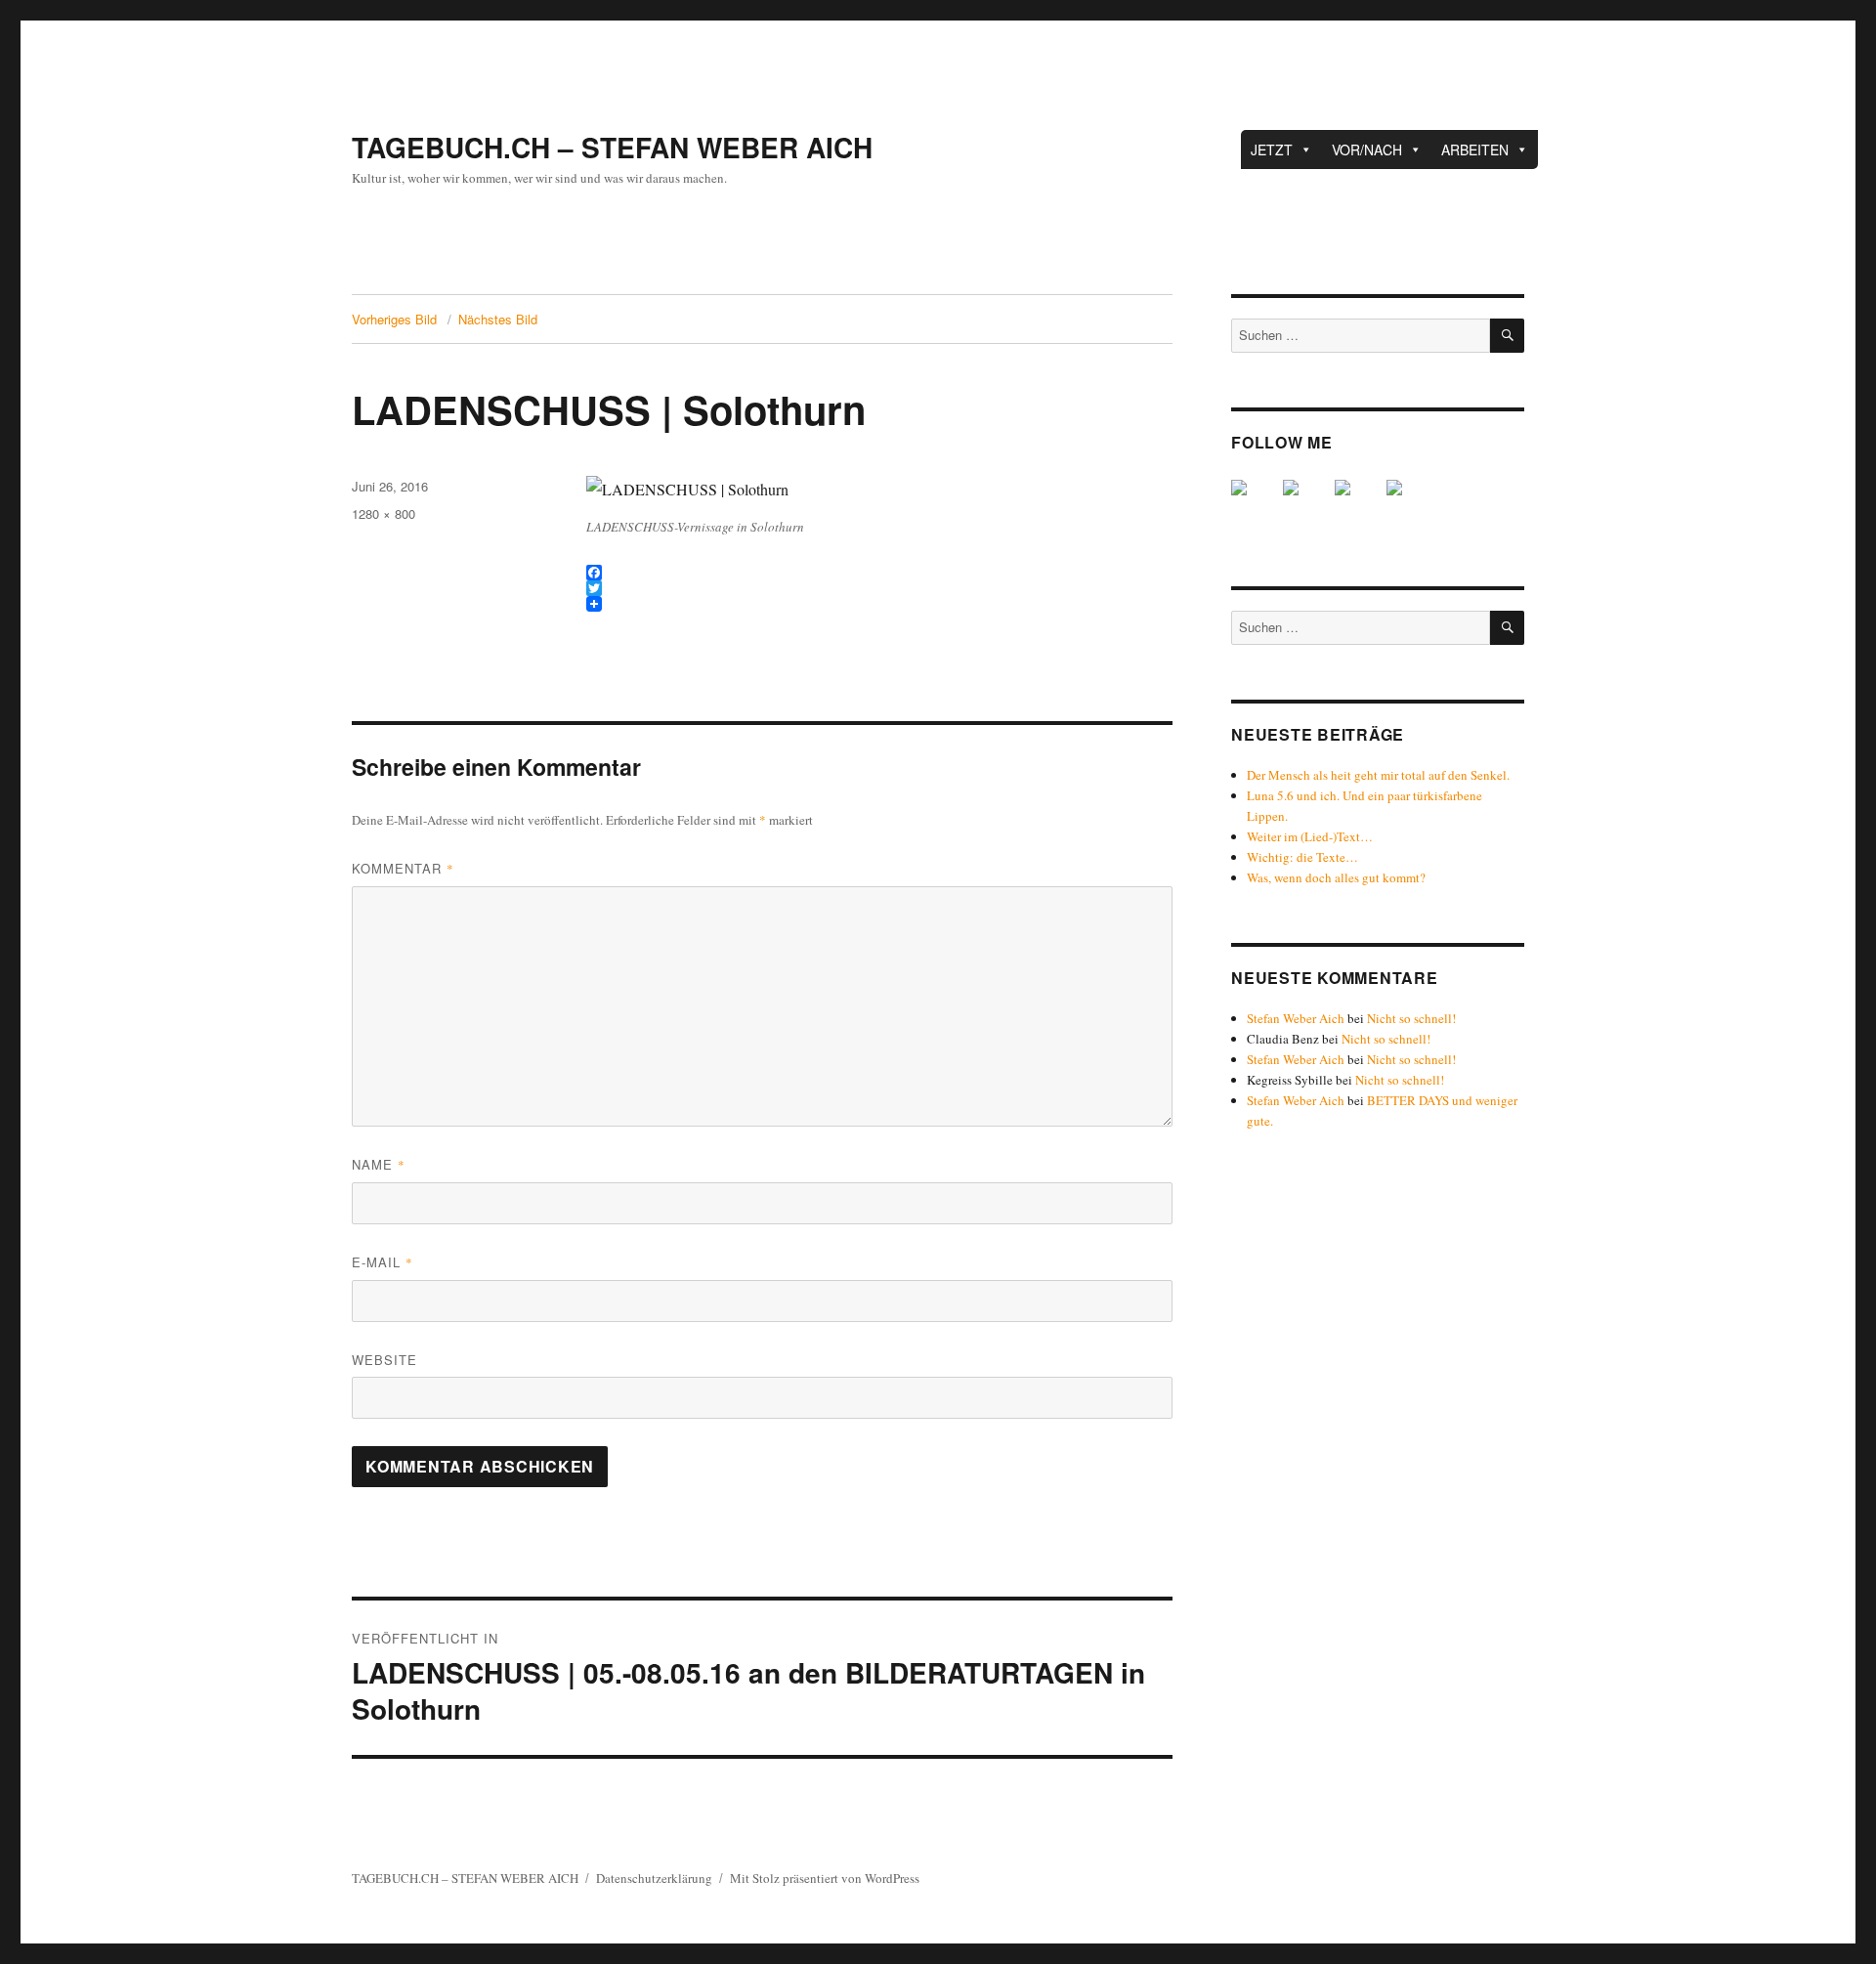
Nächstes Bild (498, 319)
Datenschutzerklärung (654, 1878)
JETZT (1272, 149)
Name (379, 1164)
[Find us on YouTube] (1358, 503)
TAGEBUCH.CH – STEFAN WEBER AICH (612, 147)
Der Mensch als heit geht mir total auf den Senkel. (1378, 775)
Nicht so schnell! (1411, 1018)
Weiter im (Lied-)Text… (1310, 836)
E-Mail (383, 1262)
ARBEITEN (1475, 149)
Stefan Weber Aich (1296, 1018)
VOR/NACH (1367, 149)
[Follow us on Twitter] (1306, 503)
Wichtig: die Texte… (1302, 857)
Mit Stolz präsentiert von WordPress (825, 1878)
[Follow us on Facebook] (1255, 503)
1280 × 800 (384, 513)
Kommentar (403, 868)
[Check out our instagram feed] (1410, 503)
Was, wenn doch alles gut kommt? (1336, 877)
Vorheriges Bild (394, 319)
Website (384, 1360)
